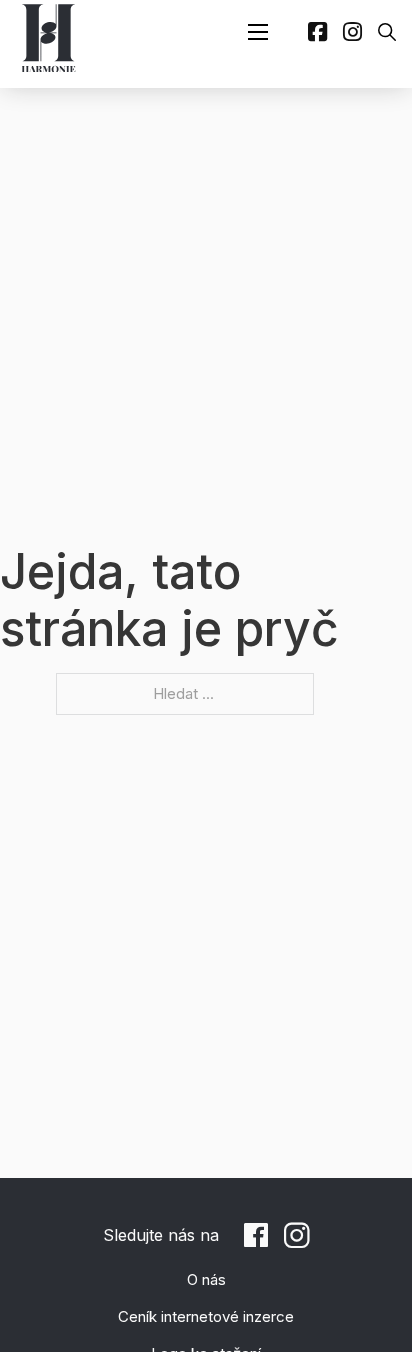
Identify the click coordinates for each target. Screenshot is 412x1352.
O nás (206, 1279)
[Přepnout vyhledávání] (387, 32)
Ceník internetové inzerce (206, 1316)
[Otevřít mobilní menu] (258, 32)
